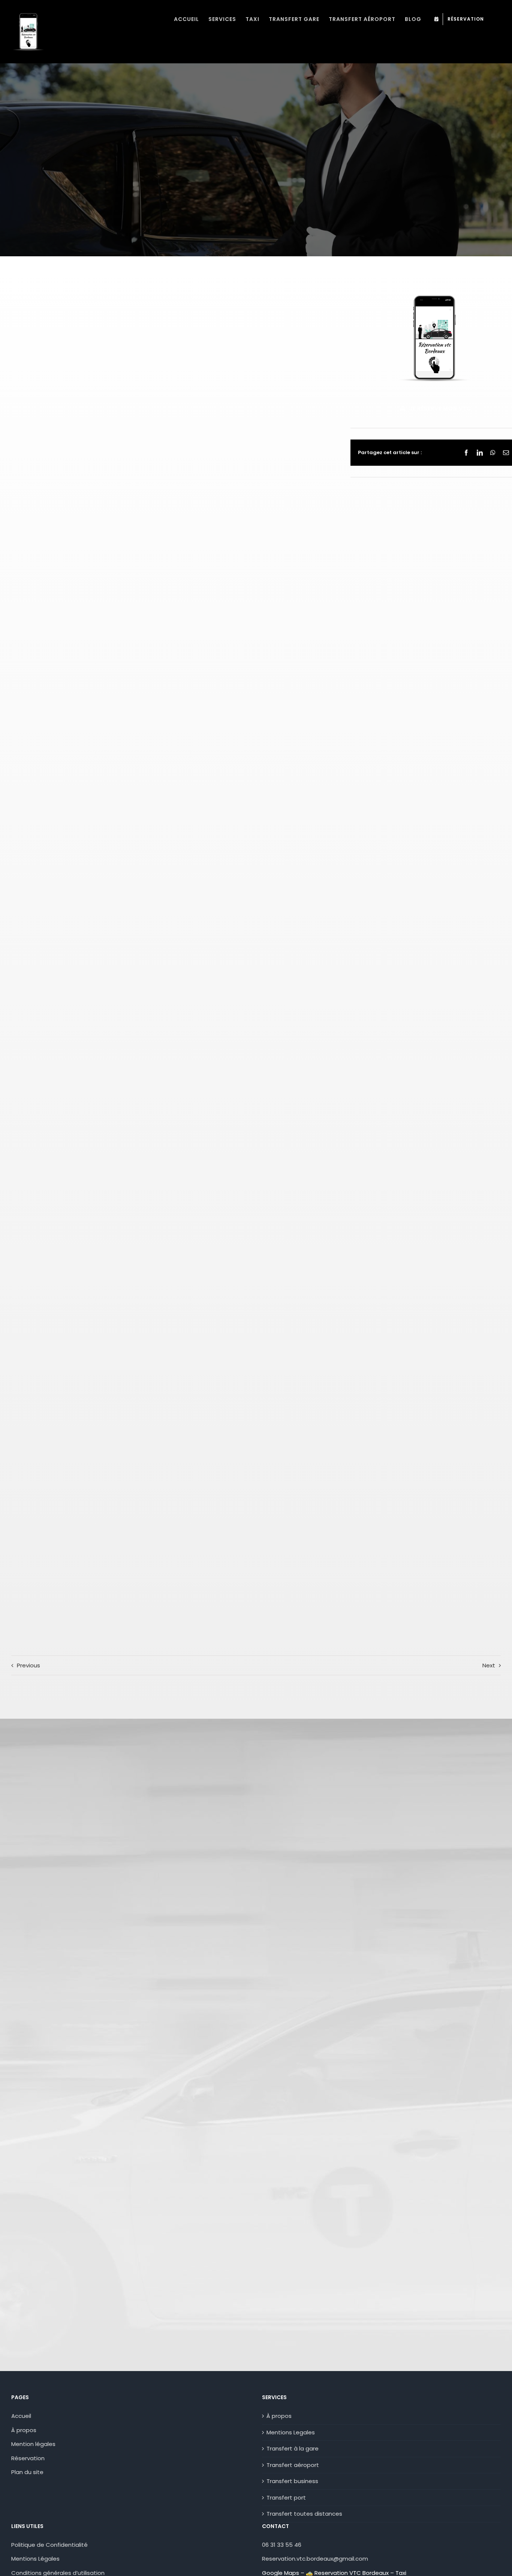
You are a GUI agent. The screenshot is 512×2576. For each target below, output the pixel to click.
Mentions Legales (291, 2432)
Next (489, 1665)
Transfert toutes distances (304, 2514)
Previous (28, 1665)
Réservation (28, 2458)
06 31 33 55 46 (282, 2545)
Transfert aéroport (293, 2465)
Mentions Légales (35, 2559)
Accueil (21, 2416)
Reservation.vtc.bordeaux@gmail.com (315, 2559)
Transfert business (292, 2481)
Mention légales (33, 2444)
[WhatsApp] (493, 453)
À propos (24, 2430)
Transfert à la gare (293, 2448)
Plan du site (27, 2472)
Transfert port (286, 2498)
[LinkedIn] (480, 453)
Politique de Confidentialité (49, 2545)
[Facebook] (466, 453)
